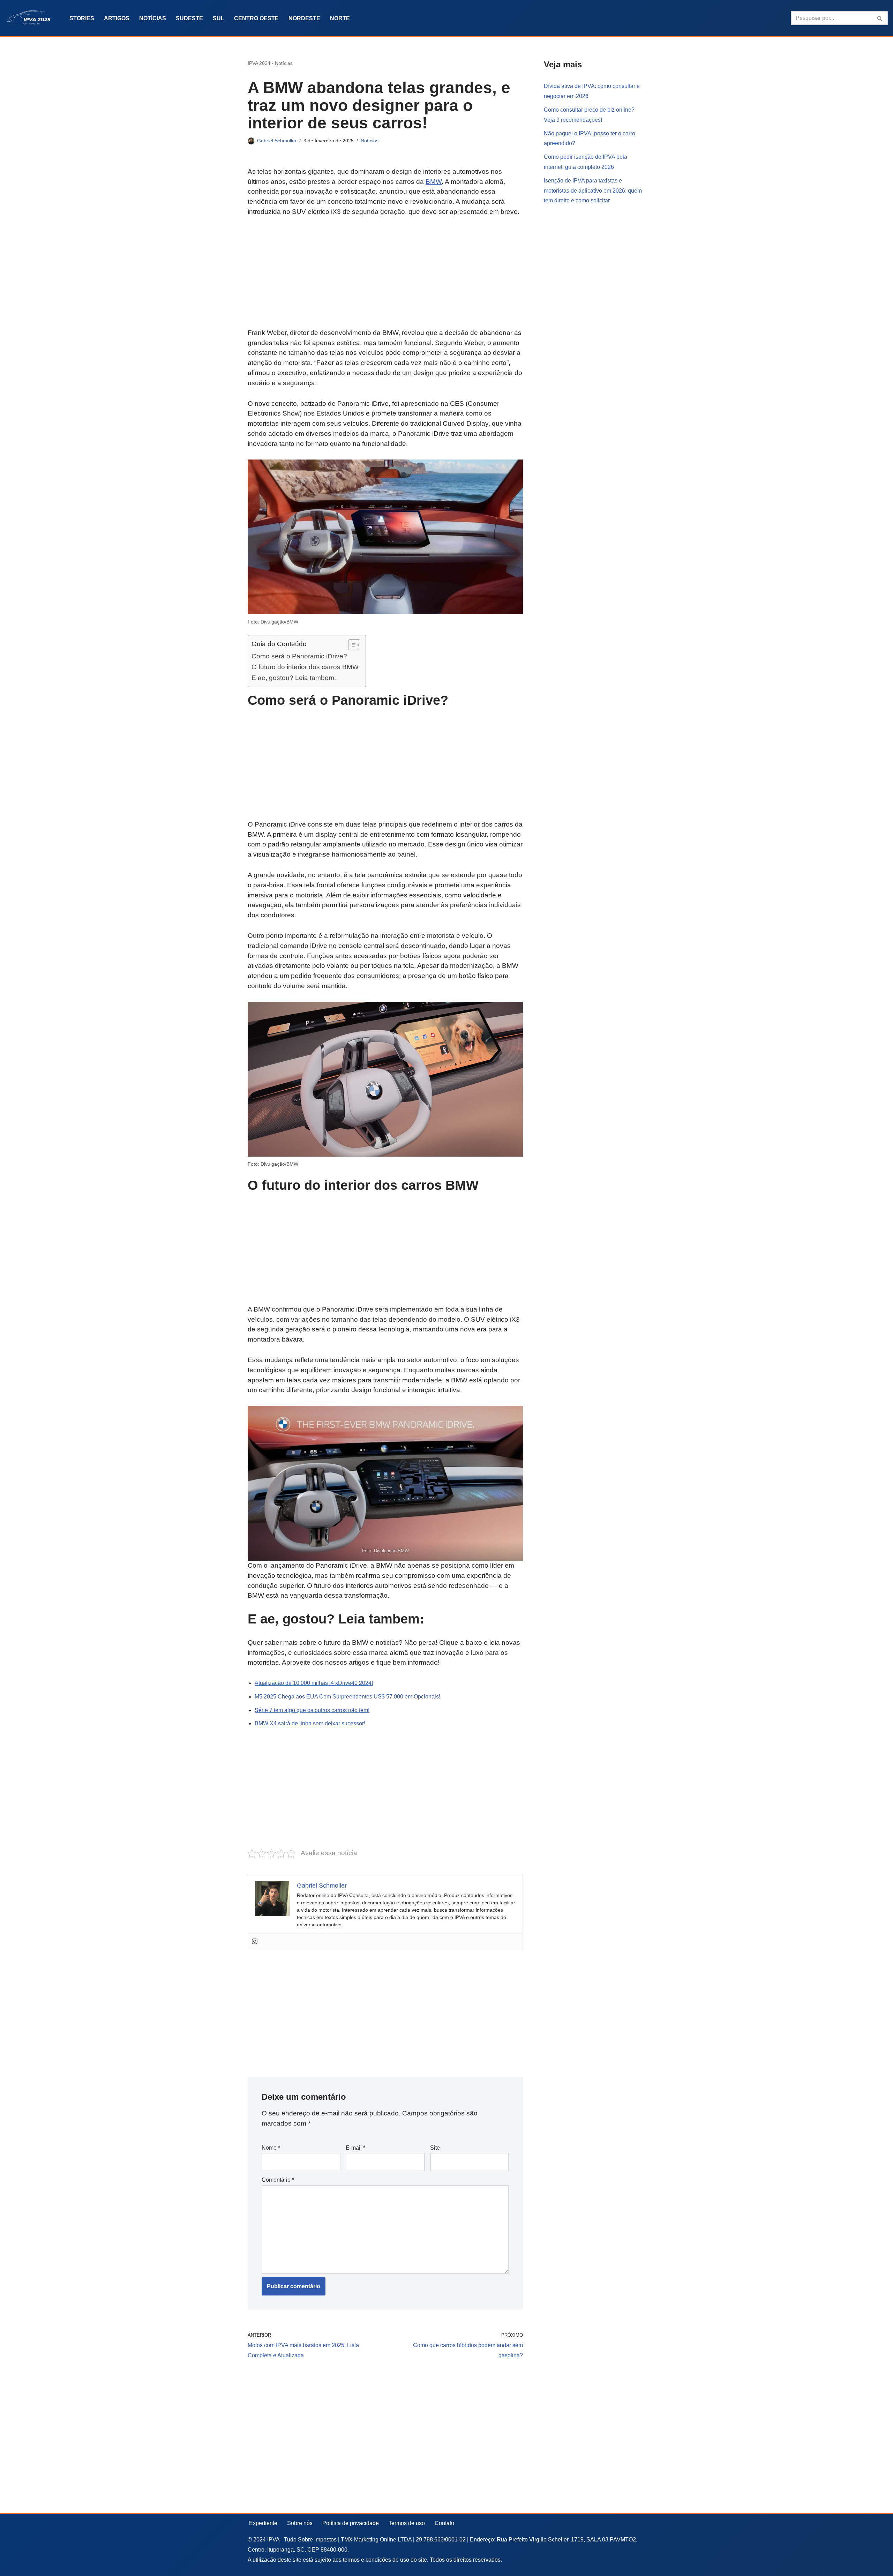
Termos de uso (407, 2523)
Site (435, 2148)
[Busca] (880, 18)
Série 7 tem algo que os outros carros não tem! (312, 1710)
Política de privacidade (351, 2523)
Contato (444, 2523)
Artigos (117, 18)
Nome (271, 2148)
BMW (434, 182)
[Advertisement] (385, 276)
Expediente (263, 2523)
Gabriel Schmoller (277, 141)
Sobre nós (300, 2523)
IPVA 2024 (259, 63)
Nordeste (304, 18)
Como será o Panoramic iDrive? (299, 656)
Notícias (153, 18)
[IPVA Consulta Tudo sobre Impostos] (31, 18)
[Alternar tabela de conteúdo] (351, 645)
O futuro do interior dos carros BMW (305, 667)
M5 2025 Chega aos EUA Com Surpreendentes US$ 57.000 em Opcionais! (347, 1697)
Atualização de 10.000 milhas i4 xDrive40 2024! (314, 1683)
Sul (219, 18)
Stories (82, 18)
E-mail (355, 2148)
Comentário (278, 2180)
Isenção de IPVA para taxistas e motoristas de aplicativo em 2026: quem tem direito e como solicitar (593, 191)
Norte (340, 18)
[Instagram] (255, 1942)
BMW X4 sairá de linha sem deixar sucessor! (310, 1723)
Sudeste (189, 18)
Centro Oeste (256, 18)
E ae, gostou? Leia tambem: (294, 678)
